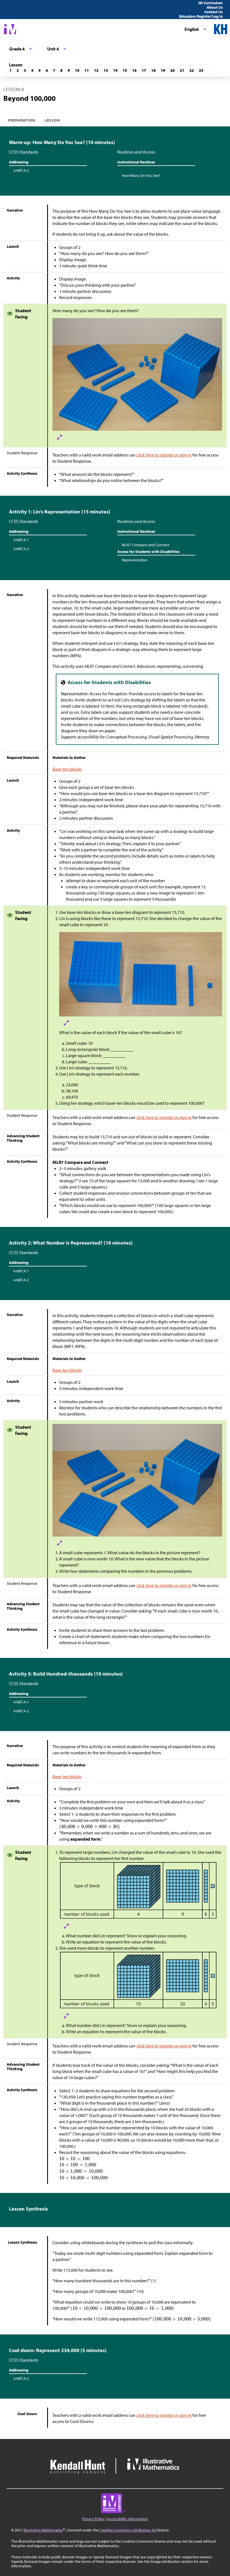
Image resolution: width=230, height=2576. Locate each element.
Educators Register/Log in (201, 16)
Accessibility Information (127, 2519)
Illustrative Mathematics (43, 2530)
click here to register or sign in (164, 455)
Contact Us (213, 12)
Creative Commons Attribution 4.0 (128, 2530)
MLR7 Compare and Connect (146, 545)
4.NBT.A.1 (21, 540)
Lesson (52, 120)
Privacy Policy (93, 2519)
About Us (215, 7)
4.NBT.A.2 (21, 170)
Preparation (22, 120)
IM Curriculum (211, 3)
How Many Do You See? (141, 175)
